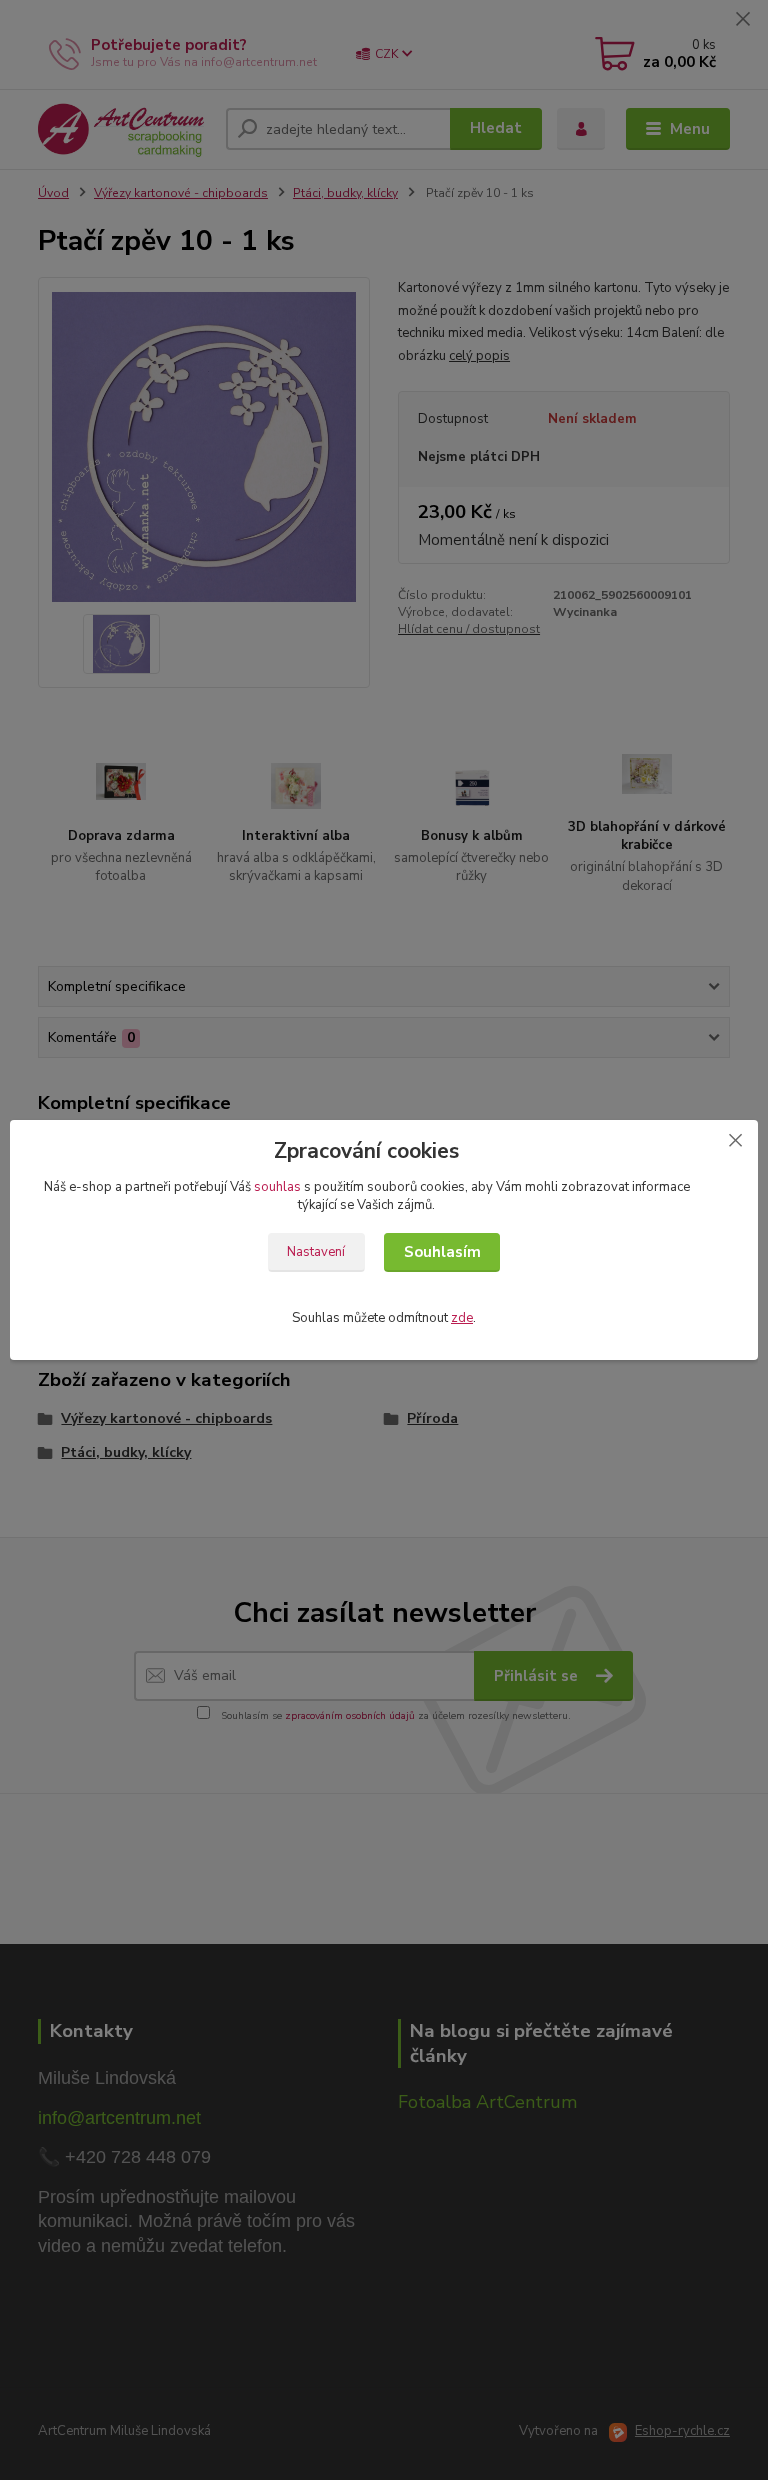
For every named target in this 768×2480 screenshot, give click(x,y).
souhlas (277, 1187)
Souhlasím (442, 1252)
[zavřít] (735, 1140)
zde (462, 1318)
